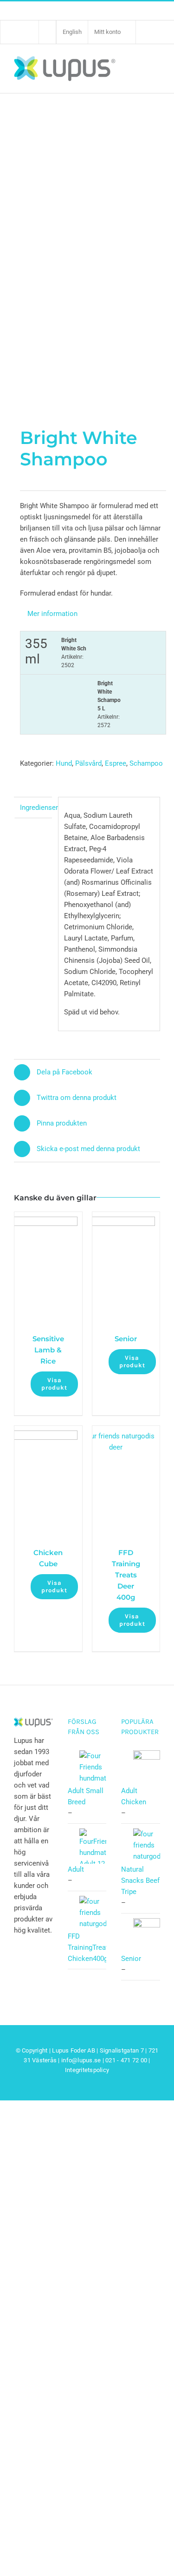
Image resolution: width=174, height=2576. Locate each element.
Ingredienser (36, 808)
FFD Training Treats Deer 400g (126, 1575)
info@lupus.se (81, 2060)
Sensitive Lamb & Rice (48, 1350)
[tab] (33, 808)
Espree (116, 763)
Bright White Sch (74, 653)
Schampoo (146, 763)
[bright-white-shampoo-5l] (87, 214)
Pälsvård (88, 763)
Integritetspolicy (87, 2070)
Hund (64, 763)
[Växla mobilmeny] (155, 68)
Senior (126, 1339)
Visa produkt (54, 1384)
